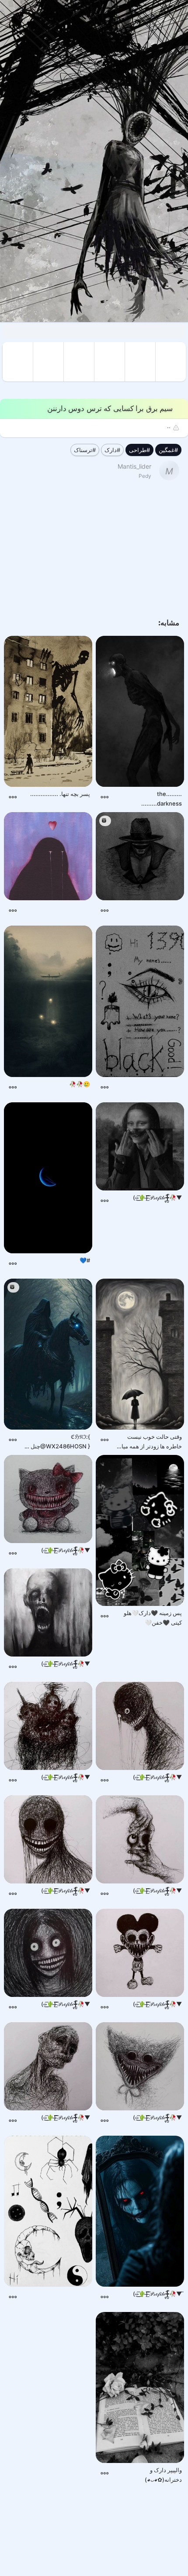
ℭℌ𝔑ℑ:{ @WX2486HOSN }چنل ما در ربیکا (57, 1442)
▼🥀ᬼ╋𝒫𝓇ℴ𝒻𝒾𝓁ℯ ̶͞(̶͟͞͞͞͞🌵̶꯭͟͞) (157, 1197)
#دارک (112, 450)
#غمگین (168, 450)
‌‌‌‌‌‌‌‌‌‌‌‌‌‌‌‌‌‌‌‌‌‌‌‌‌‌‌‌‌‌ (149, 912)
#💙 (85, 1260)
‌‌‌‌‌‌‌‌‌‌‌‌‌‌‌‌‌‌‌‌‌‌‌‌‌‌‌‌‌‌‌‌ (149, 1089)
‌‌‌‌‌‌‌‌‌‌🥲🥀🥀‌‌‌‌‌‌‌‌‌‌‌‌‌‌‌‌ (80, 1084)
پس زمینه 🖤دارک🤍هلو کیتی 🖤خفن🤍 (153, 1618)
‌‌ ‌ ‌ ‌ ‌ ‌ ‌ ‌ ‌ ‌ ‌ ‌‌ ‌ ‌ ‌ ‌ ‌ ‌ (79, 907)
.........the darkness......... (162, 799)
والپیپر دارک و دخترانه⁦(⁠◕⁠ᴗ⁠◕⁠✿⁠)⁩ (163, 2475)
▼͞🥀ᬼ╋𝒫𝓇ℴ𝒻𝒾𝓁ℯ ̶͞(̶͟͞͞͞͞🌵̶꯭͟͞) (157, 2294)
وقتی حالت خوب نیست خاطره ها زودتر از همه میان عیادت (150, 1442)
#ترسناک (85, 450)
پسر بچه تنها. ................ (60, 794)
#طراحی (139, 450)
